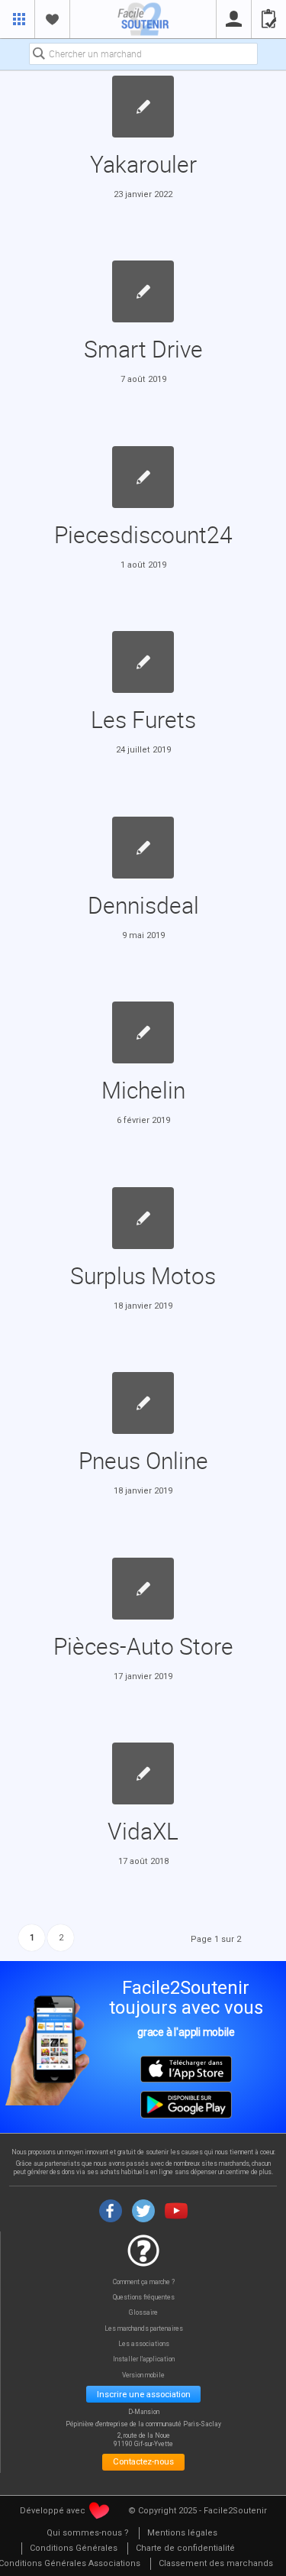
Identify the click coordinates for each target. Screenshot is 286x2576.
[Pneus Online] (143, 1403)
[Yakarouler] (143, 107)
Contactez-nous (143, 2461)
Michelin (143, 1090)
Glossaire (143, 2313)
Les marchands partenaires (144, 2329)
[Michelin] (143, 1032)
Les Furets (143, 719)
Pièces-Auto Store (143, 1646)
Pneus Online (143, 1460)
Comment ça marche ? (144, 2282)
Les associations (144, 2344)
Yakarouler (143, 164)
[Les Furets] (143, 662)
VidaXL (143, 1831)
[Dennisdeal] (143, 848)
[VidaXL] (143, 1773)
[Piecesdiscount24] (143, 477)
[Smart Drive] (143, 291)
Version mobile (143, 2375)
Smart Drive (143, 349)
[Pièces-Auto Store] (143, 1589)
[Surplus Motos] (143, 1218)
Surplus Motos (143, 1275)
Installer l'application (144, 2359)
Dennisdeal (143, 905)
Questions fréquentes (144, 2298)
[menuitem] (88, 2534)
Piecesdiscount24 (143, 534)
